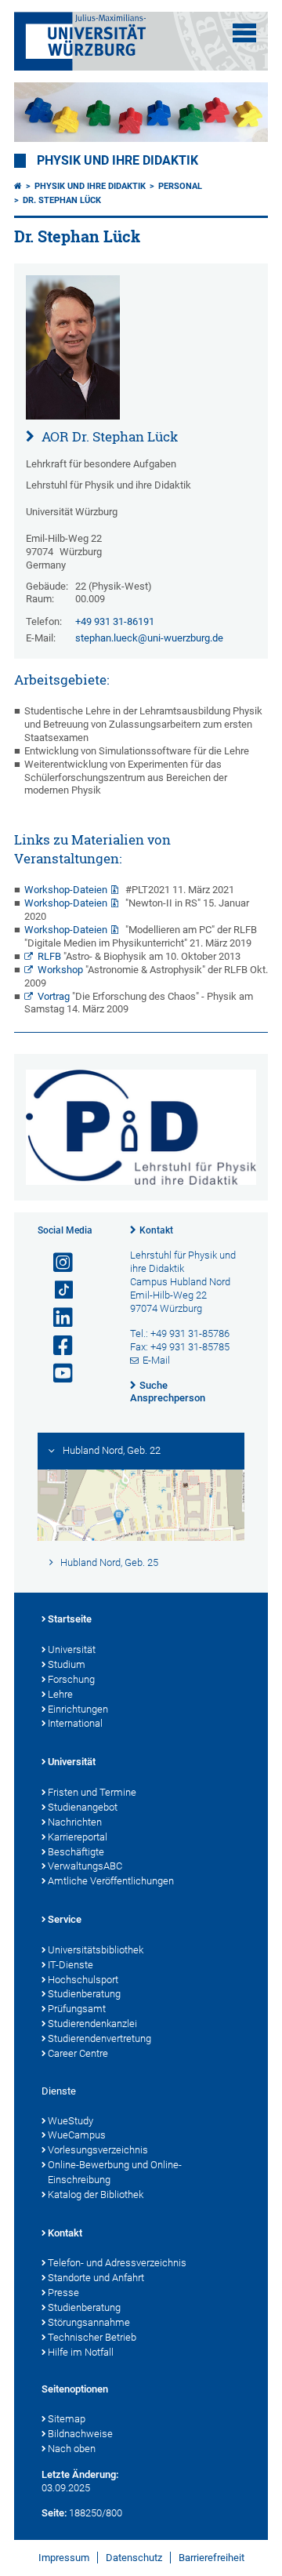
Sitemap (67, 2419)
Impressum (64, 2558)
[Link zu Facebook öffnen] (56, 1346)
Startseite (70, 1619)
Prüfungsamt (77, 2009)
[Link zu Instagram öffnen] (56, 1263)
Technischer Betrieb (92, 2337)
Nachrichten (75, 1822)
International (75, 1723)
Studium (67, 1664)
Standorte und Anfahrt (96, 2278)
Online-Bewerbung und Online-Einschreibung (115, 2172)
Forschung (71, 1679)
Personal (180, 186)
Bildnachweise (80, 2434)
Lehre (60, 1694)
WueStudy (70, 2121)
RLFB (49, 956)
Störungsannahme (89, 2322)
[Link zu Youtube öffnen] (56, 1373)
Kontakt (156, 1230)
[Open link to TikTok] (56, 1290)
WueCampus (77, 2135)
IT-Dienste (70, 1965)
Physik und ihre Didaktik (117, 161)
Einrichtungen (78, 1709)
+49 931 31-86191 (115, 621)
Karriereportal (78, 1837)
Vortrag (54, 996)
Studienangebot (83, 1807)
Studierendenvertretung (99, 2038)
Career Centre (78, 2053)
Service (65, 1919)
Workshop (60, 970)
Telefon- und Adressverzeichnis (117, 2263)
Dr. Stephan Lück (62, 200)
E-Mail (156, 1360)
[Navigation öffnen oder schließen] (244, 33)
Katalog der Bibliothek (96, 2195)
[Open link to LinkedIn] (56, 1318)
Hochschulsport (83, 1980)
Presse (63, 2293)
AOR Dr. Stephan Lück (108, 436)
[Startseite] (18, 186)
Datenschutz (134, 2558)
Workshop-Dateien (66, 890)
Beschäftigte (76, 1852)
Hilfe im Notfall (81, 2352)
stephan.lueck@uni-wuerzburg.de (149, 638)
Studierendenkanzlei (92, 2024)
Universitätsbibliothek (96, 1950)
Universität (72, 1650)
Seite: (54, 2513)
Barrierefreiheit (211, 2558)
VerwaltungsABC (85, 1866)
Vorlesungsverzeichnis (98, 2150)
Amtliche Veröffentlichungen (111, 1881)
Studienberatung (84, 1994)
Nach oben (72, 2449)
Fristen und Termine (92, 1792)
